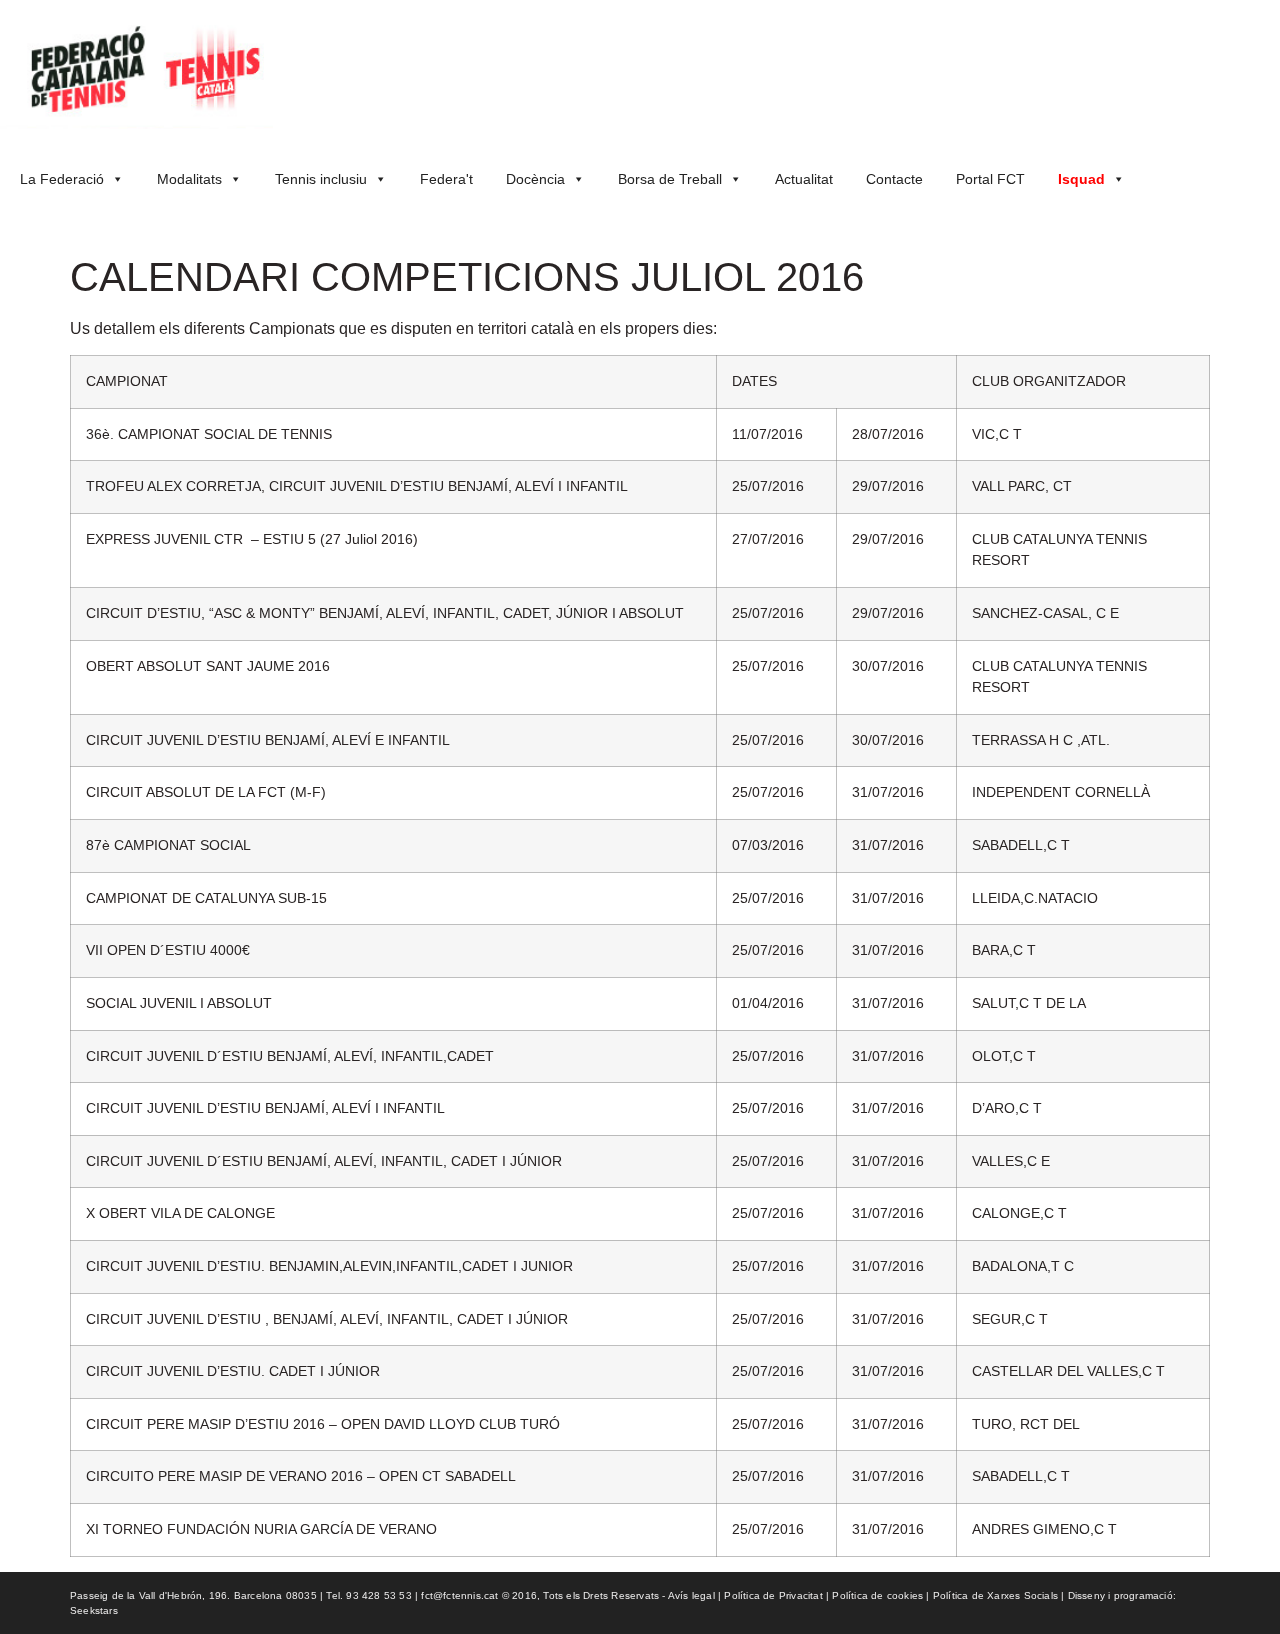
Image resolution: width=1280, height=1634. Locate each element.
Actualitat (804, 179)
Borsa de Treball (670, 179)
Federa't (446, 179)
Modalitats (189, 179)
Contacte (894, 179)
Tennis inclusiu (321, 179)
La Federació (62, 179)
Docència (535, 179)
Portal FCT (990, 179)
